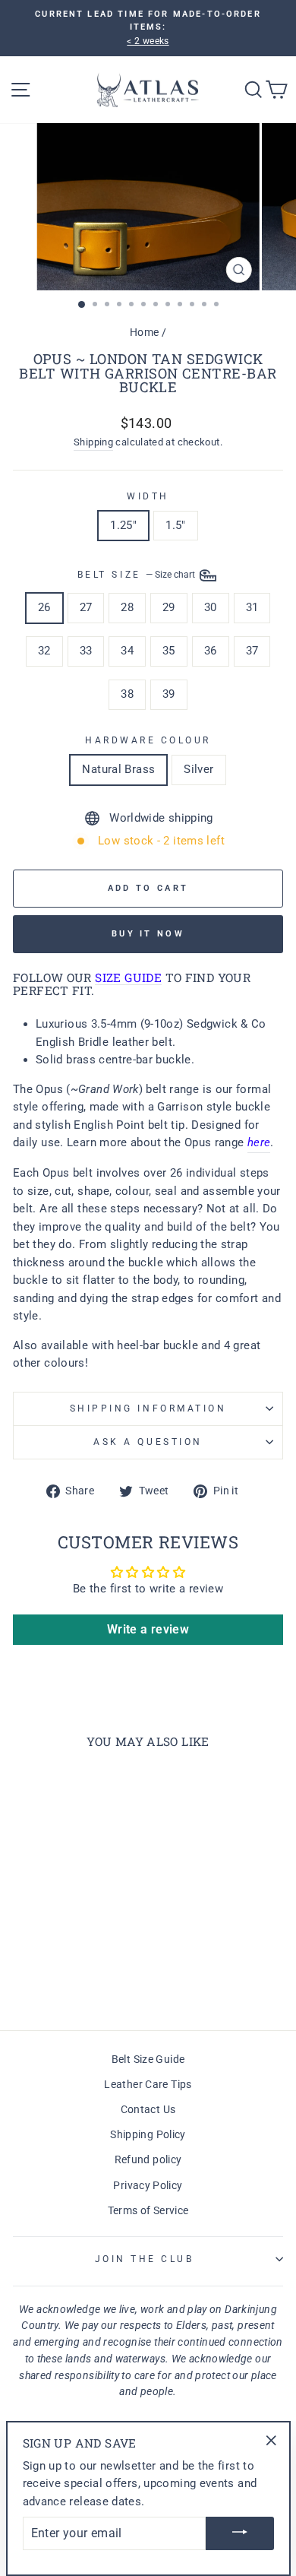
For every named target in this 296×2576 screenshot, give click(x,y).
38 (127, 694)
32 (44, 651)
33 (86, 651)
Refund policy (148, 2159)
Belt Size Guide (148, 2059)
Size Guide (128, 979)
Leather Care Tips (148, 2084)
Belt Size (137, 575)
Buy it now (148, 934)
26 (44, 607)
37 (252, 651)
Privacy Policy (148, 2185)
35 (169, 651)
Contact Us (148, 2109)
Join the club (145, 2259)
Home (144, 332)
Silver (198, 769)
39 (169, 694)
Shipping (93, 442)
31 (252, 607)
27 (86, 607)
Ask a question (148, 1442)
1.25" (123, 525)
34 (127, 651)
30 (211, 607)
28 (127, 607)
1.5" (175, 525)
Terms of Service (148, 2210)
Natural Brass (118, 769)
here (259, 1142)
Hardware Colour (148, 740)
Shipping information (148, 1408)
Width (148, 496)
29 (169, 607)
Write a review (148, 1629)
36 (211, 651)
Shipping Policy (148, 2134)
